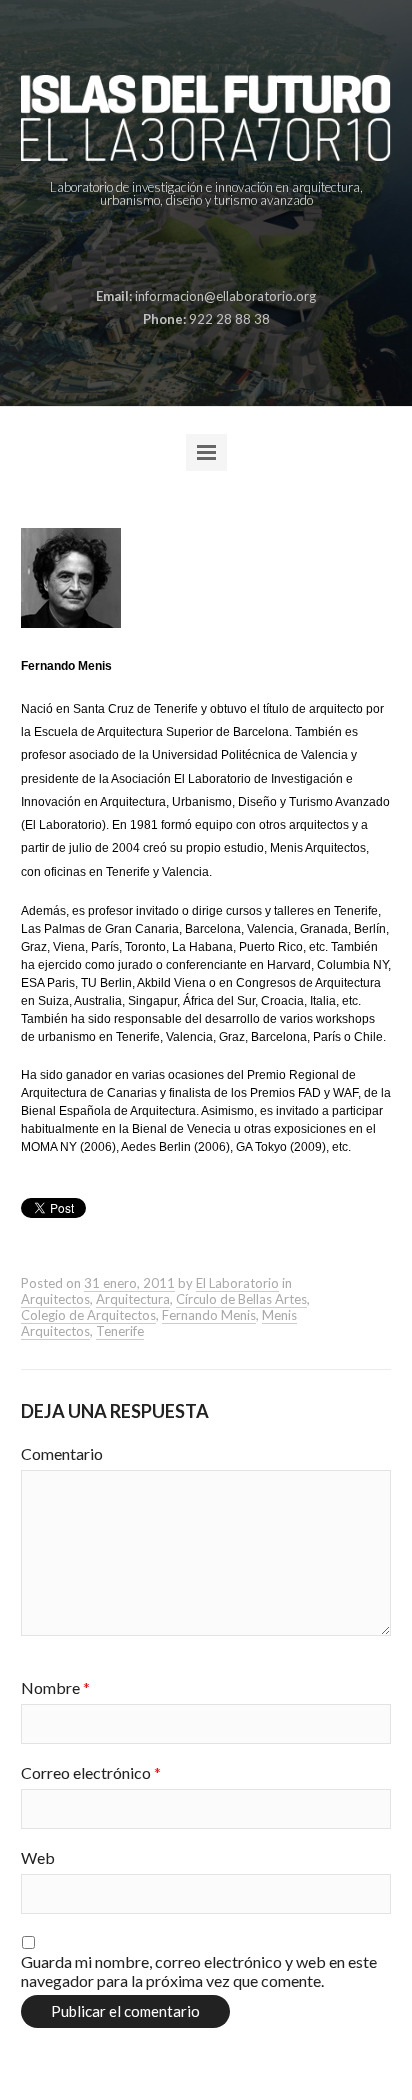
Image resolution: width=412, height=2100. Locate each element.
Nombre (55, 1687)
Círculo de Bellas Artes (241, 1299)
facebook (158, 249)
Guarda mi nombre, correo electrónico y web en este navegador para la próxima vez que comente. (199, 1971)
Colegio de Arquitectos (88, 1315)
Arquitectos (55, 1299)
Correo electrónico (91, 1772)
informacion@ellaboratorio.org (225, 296)
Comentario (62, 1453)
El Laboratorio (237, 1283)
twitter (220, 249)
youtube (251, 249)
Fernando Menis (209, 1315)
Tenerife (120, 1331)
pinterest (189, 249)
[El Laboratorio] (206, 118)
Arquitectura (133, 1299)
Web (38, 1857)
